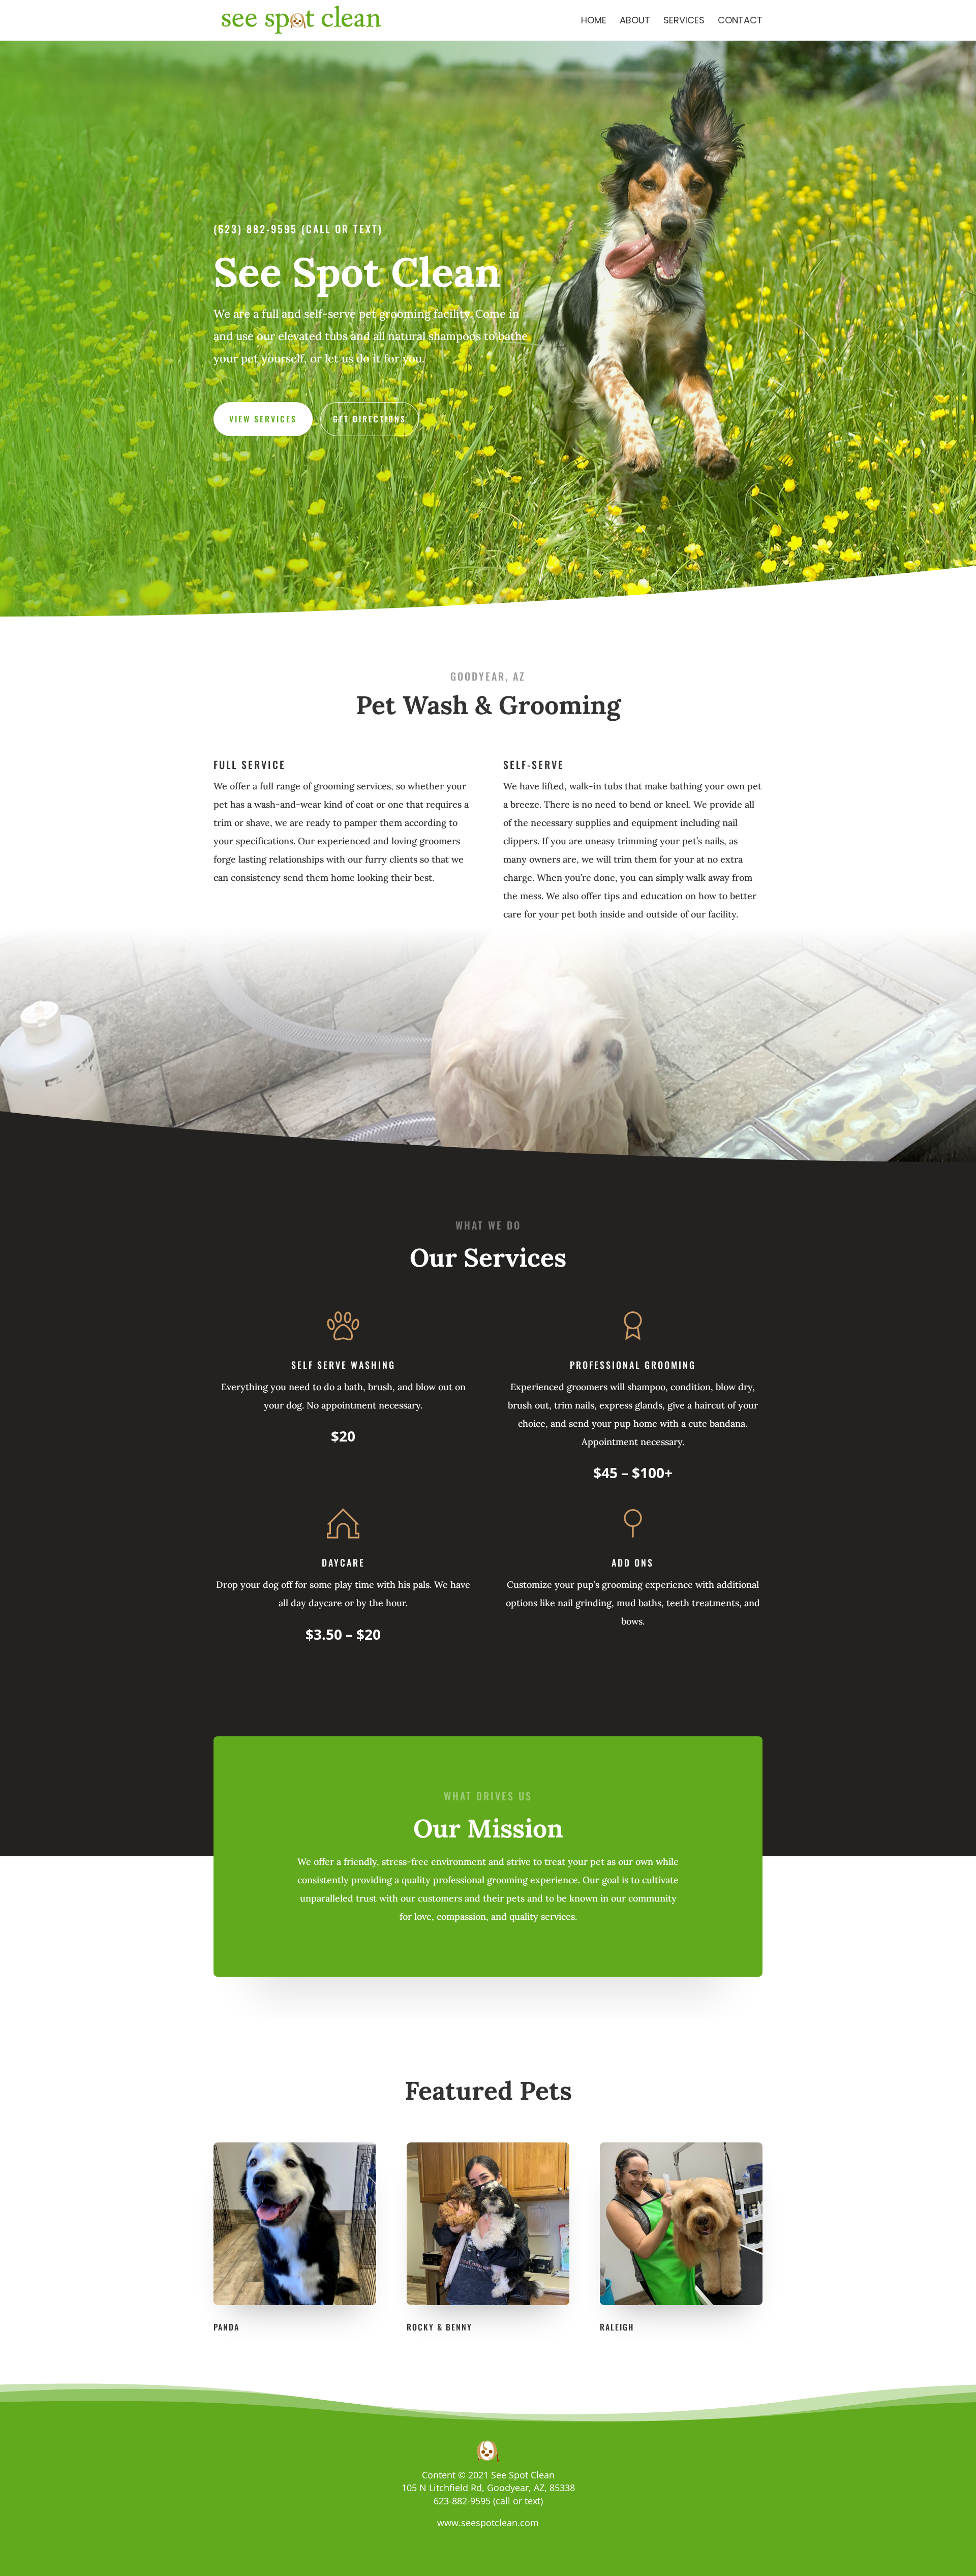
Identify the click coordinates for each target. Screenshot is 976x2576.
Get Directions (370, 419)
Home (594, 22)
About (635, 22)
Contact (740, 22)
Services (684, 22)
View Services (263, 419)
